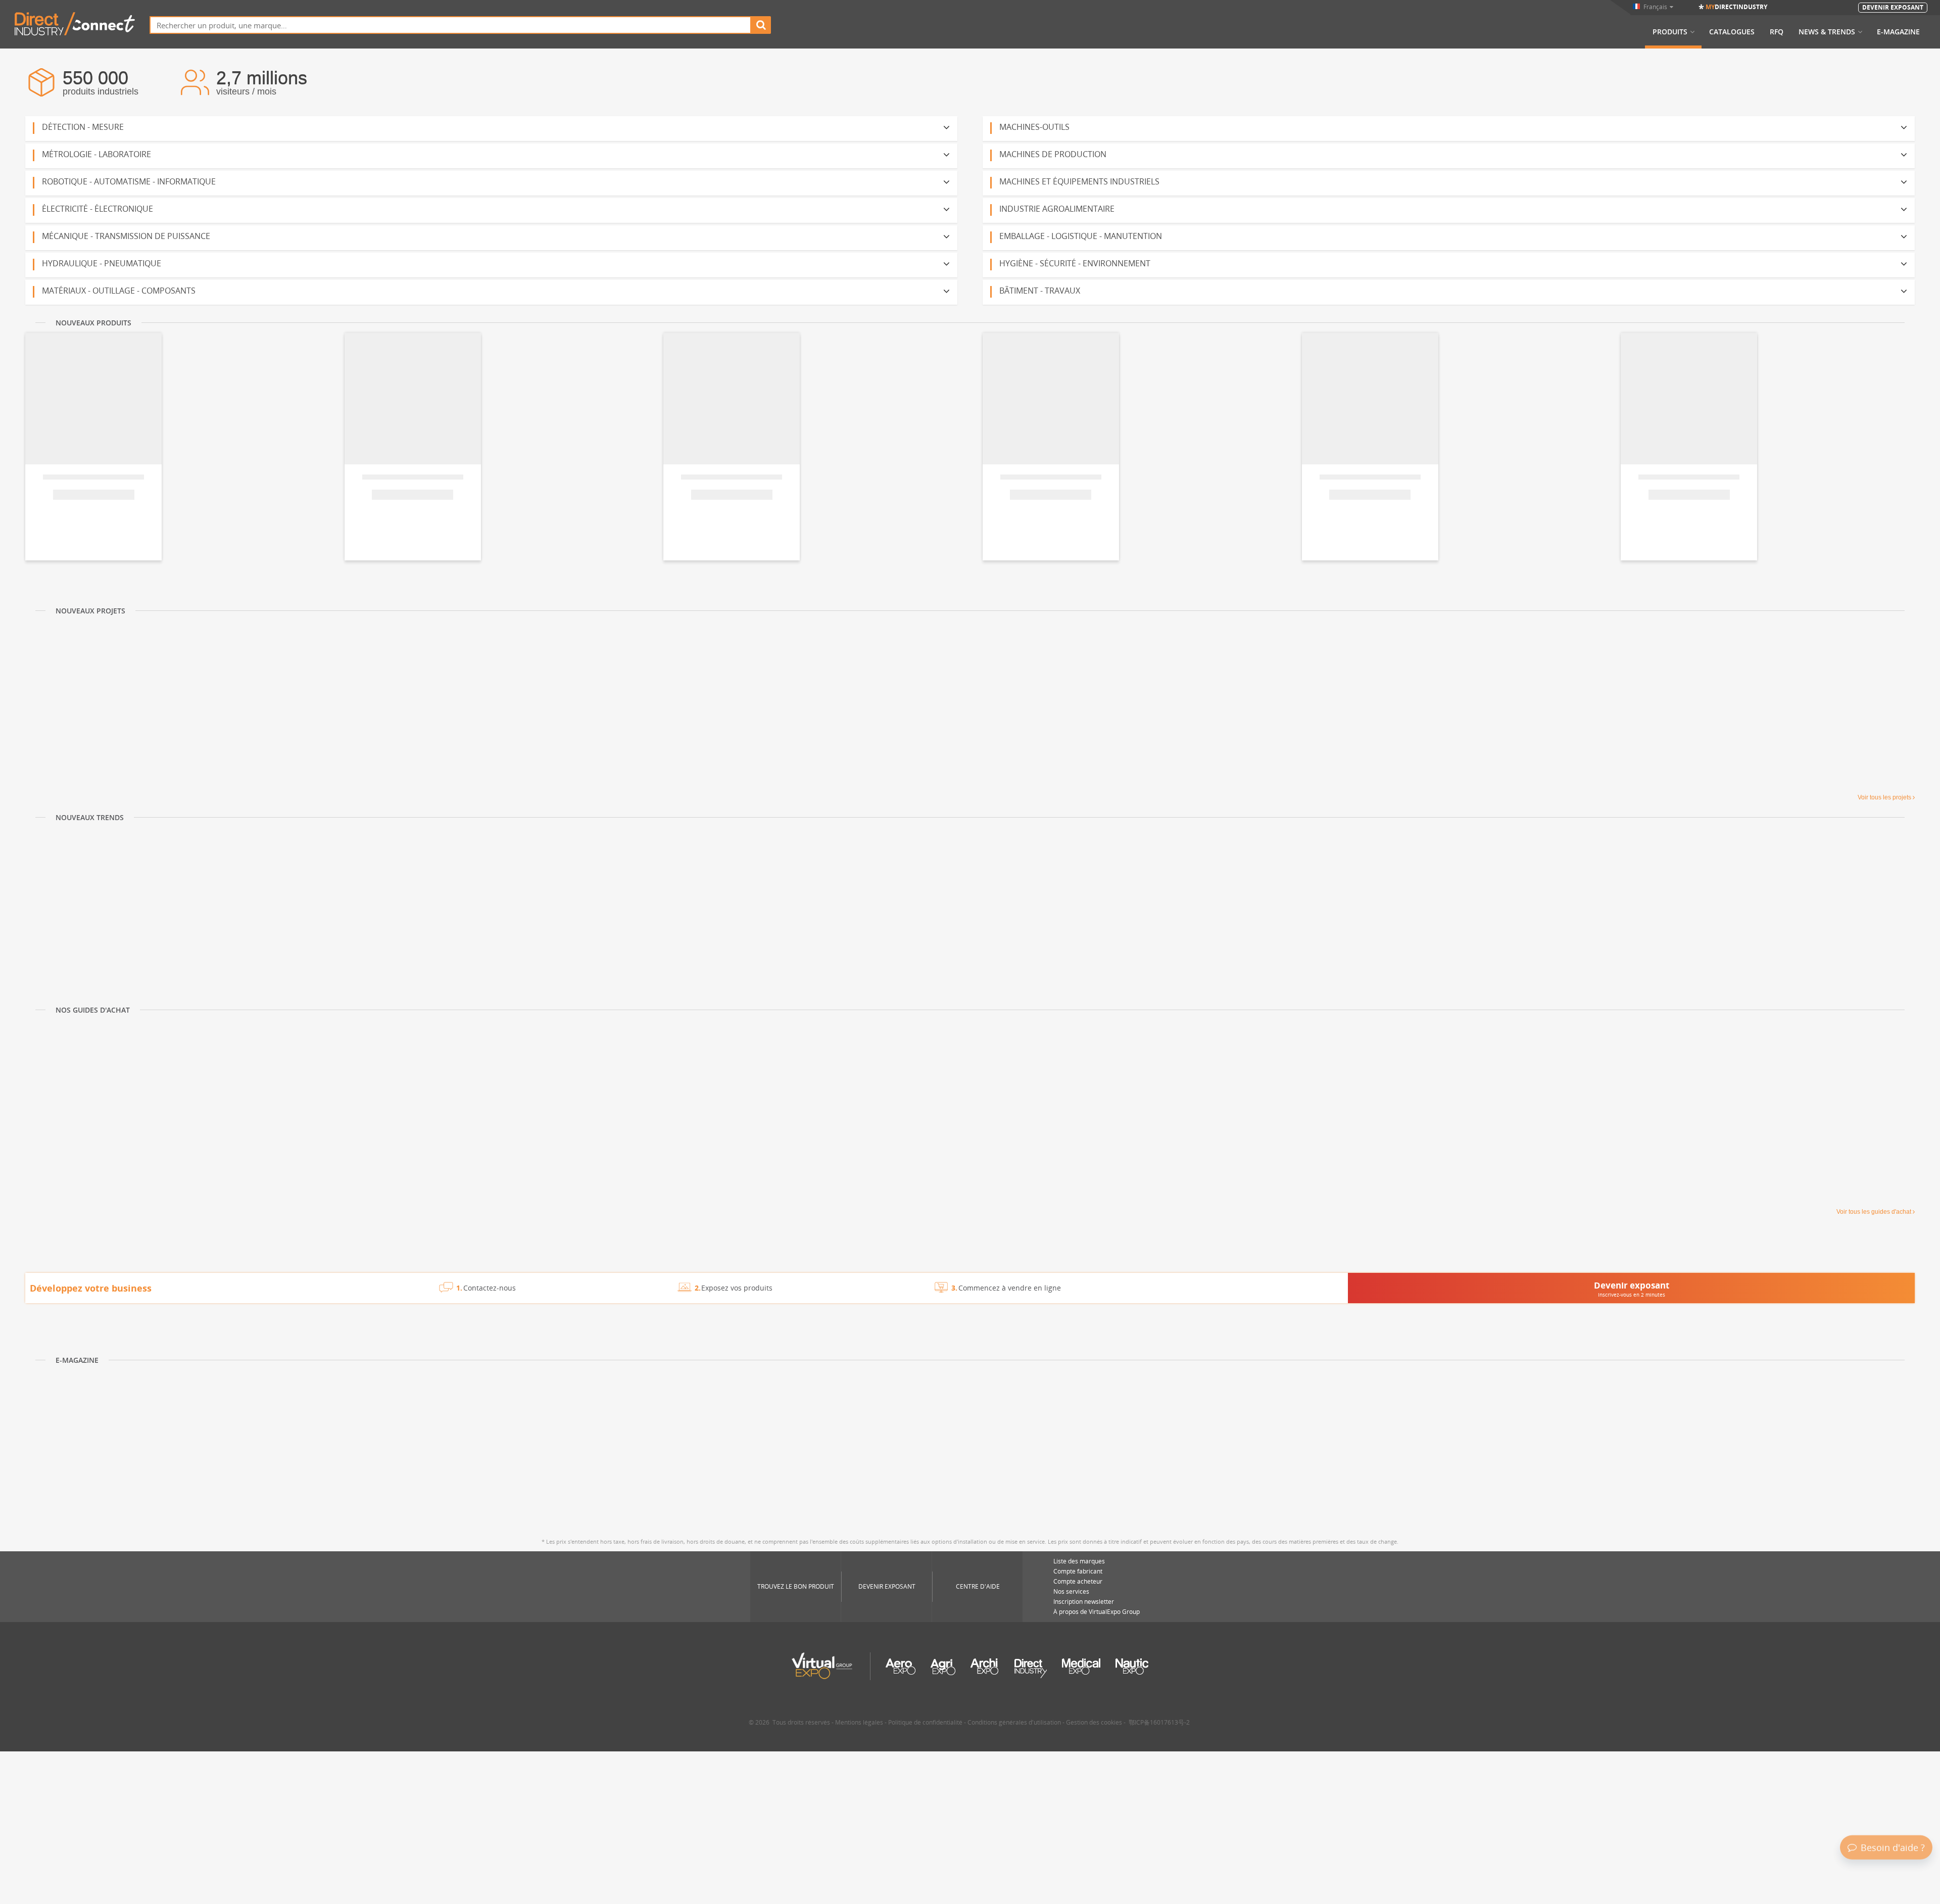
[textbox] (450, 25)
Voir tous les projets (1884, 797)
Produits (1670, 32)
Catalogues (1732, 32)
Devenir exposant (887, 1586)
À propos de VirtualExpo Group (1097, 1612)
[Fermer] (1931, 1783)
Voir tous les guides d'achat (1874, 1212)
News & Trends (1827, 32)
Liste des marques (1079, 1561)
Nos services (1071, 1591)
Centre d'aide (978, 1586)
